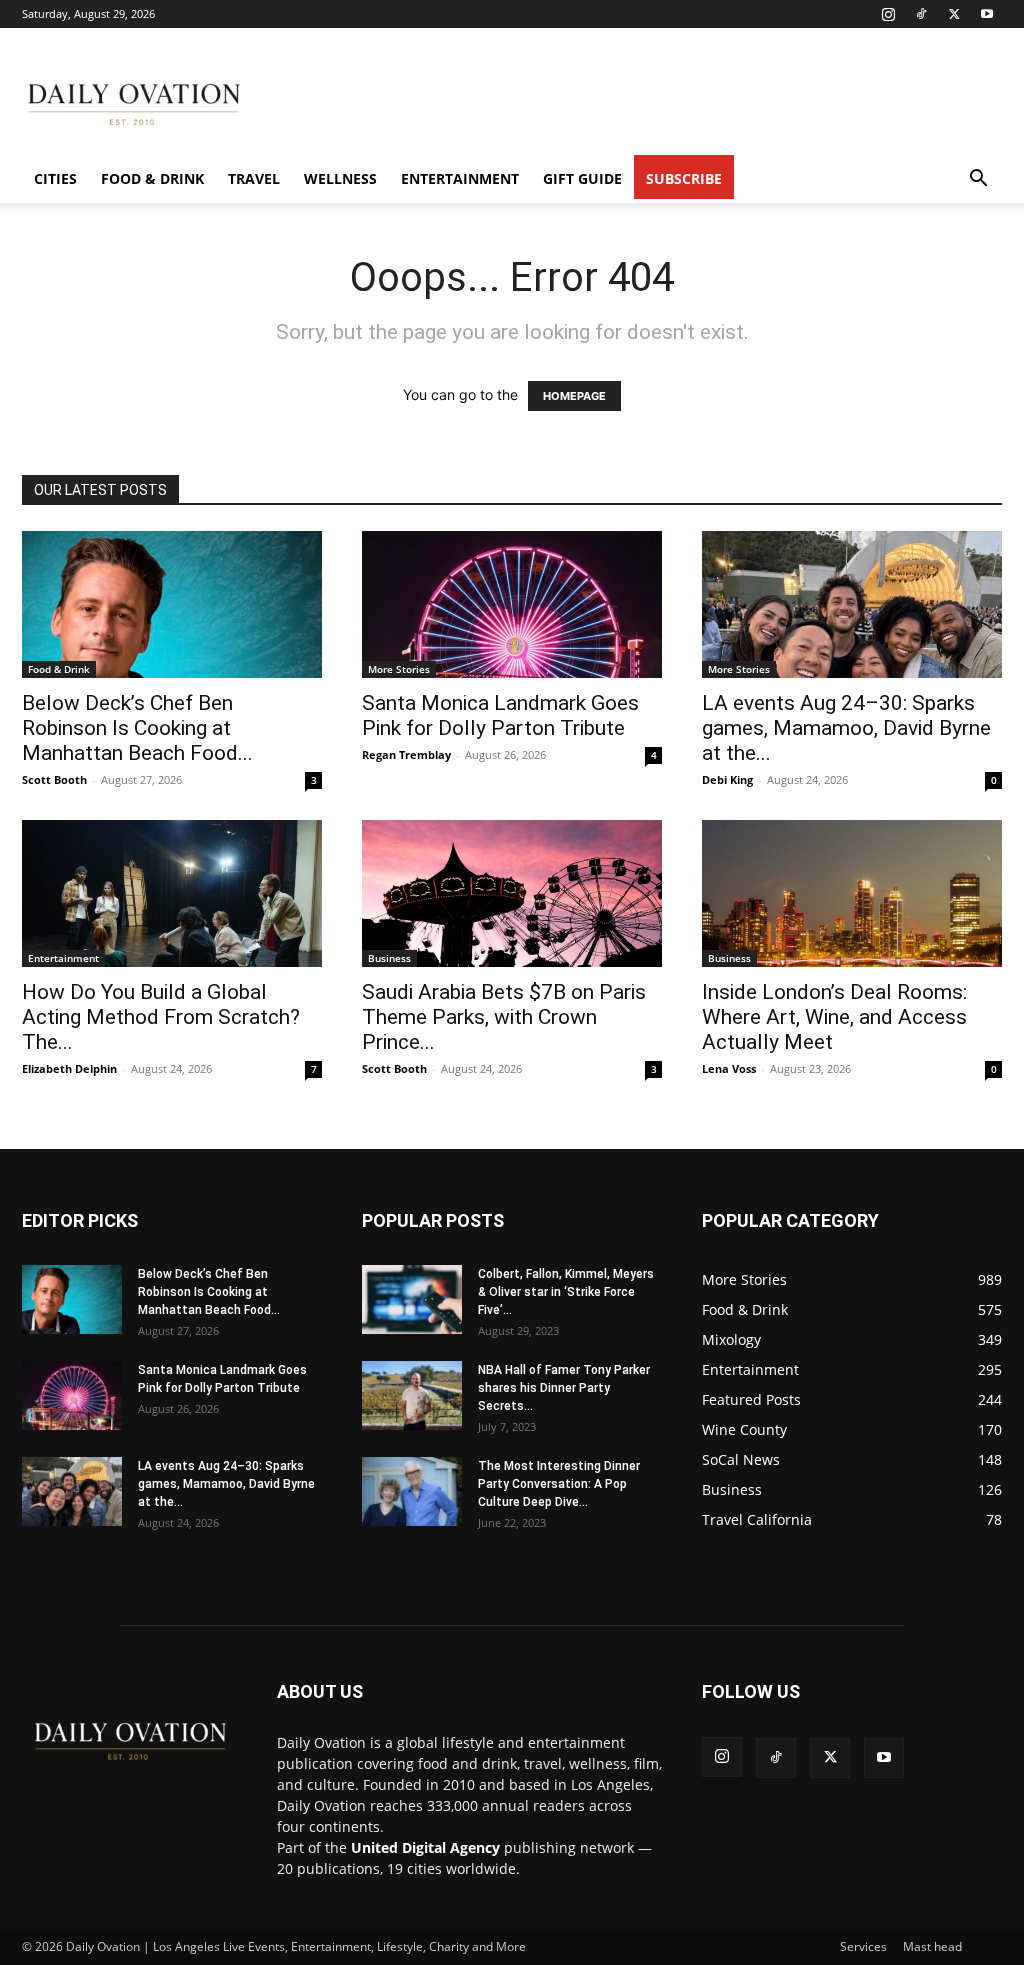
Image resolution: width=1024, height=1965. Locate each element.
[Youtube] (987, 14)
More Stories (399, 669)
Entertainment (460, 178)
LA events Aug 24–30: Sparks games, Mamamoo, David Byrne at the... (846, 728)
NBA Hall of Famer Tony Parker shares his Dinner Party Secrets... (564, 1388)
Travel (254, 178)
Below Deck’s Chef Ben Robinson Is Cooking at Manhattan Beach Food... (137, 728)
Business (389, 958)
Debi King (727, 779)
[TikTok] (921, 14)
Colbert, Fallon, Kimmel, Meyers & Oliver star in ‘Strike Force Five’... (566, 1292)
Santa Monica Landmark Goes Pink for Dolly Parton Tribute (500, 715)
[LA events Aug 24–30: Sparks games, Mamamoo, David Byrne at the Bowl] (852, 604)
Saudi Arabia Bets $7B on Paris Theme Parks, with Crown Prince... (504, 1017)
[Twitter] (954, 14)
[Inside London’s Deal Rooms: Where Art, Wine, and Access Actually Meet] (852, 893)
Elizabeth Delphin (69, 1068)
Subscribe (684, 178)
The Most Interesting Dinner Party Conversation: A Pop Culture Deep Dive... (559, 1484)
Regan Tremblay (406, 754)
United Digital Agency (425, 1847)
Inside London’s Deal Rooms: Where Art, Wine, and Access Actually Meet (834, 1017)
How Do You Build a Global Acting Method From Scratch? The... (161, 1017)
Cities (55, 178)
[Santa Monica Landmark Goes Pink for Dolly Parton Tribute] (512, 604)
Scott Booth (54, 779)
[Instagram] (888, 14)
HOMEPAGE (574, 396)
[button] (978, 180)
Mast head (932, 1946)
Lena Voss (729, 1068)
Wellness (340, 178)
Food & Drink (152, 178)
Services (863, 1946)
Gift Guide (582, 178)
